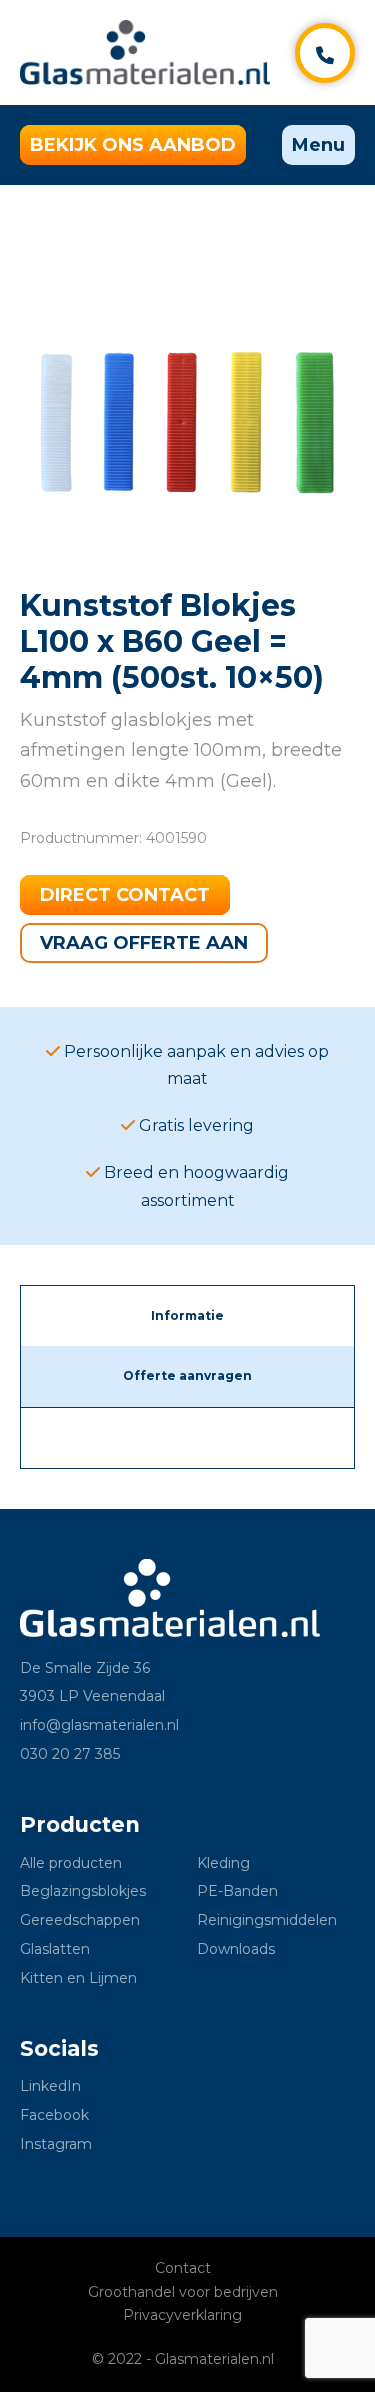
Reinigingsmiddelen (267, 1920)
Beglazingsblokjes (83, 1891)
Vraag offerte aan (144, 943)
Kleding (223, 1863)
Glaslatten (55, 1949)
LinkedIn (50, 2086)
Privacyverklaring (182, 2315)
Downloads (236, 1949)
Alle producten (71, 1863)
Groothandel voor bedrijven (183, 2292)
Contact (183, 2268)
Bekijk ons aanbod (133, 145)
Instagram (56, 2144)
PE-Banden (237, 1891)
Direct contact (125, 895)
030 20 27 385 (70, 1754)
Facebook (54, 2115)
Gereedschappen (80, 1920)
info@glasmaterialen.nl (99, 1725)
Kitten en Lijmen (78, 1978)
